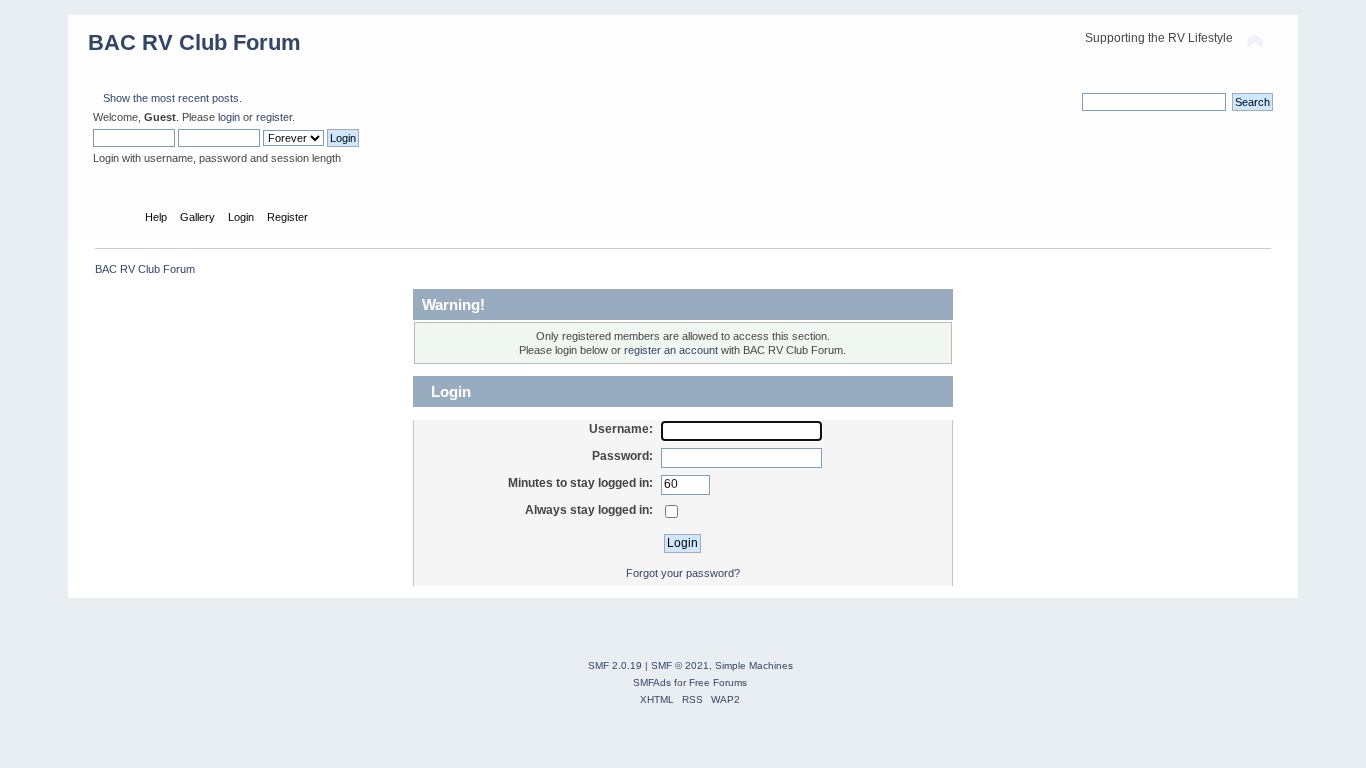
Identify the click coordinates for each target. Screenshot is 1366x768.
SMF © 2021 (680, 665)
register (274, 117)
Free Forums (718, 682)
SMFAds (652, 682)
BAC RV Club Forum (194, 42)
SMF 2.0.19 (615, 665)
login (229, 117)
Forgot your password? (683, 573)
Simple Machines (754, 665)
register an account (671, 350)
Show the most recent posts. (172, 98)
